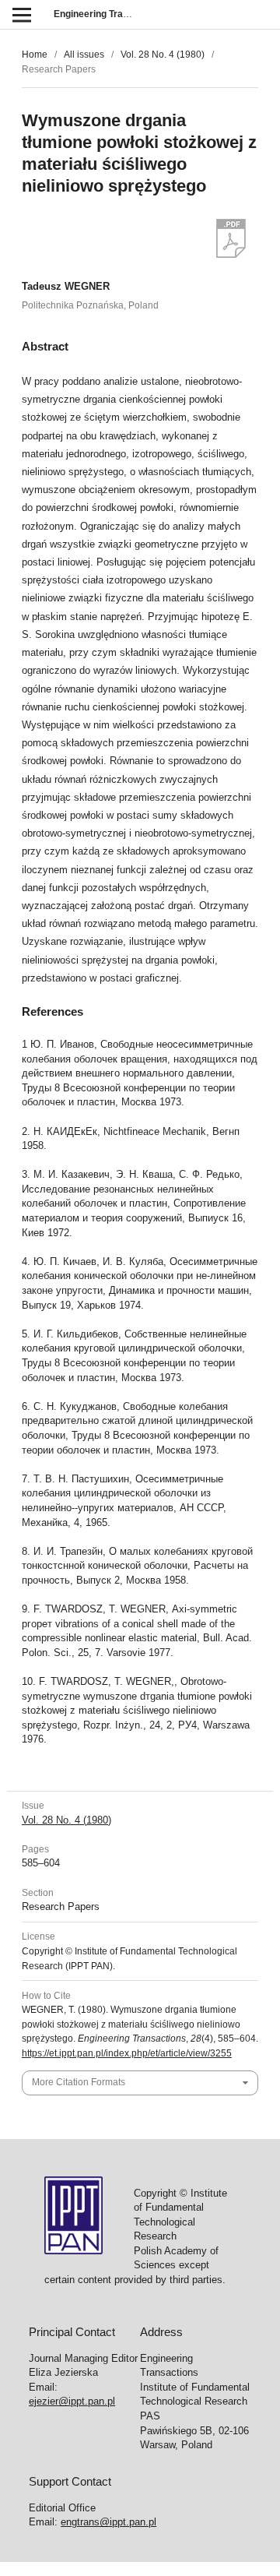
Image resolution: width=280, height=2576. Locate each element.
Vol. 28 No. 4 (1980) (163, 55)
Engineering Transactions (110, 14)
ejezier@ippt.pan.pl (72, 2401)
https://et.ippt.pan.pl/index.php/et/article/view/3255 (127, 2053)
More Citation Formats (79, 2082)
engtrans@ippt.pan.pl (108, 2522)
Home (35, 55)
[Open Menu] (21, 14)
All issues (84, 55)
